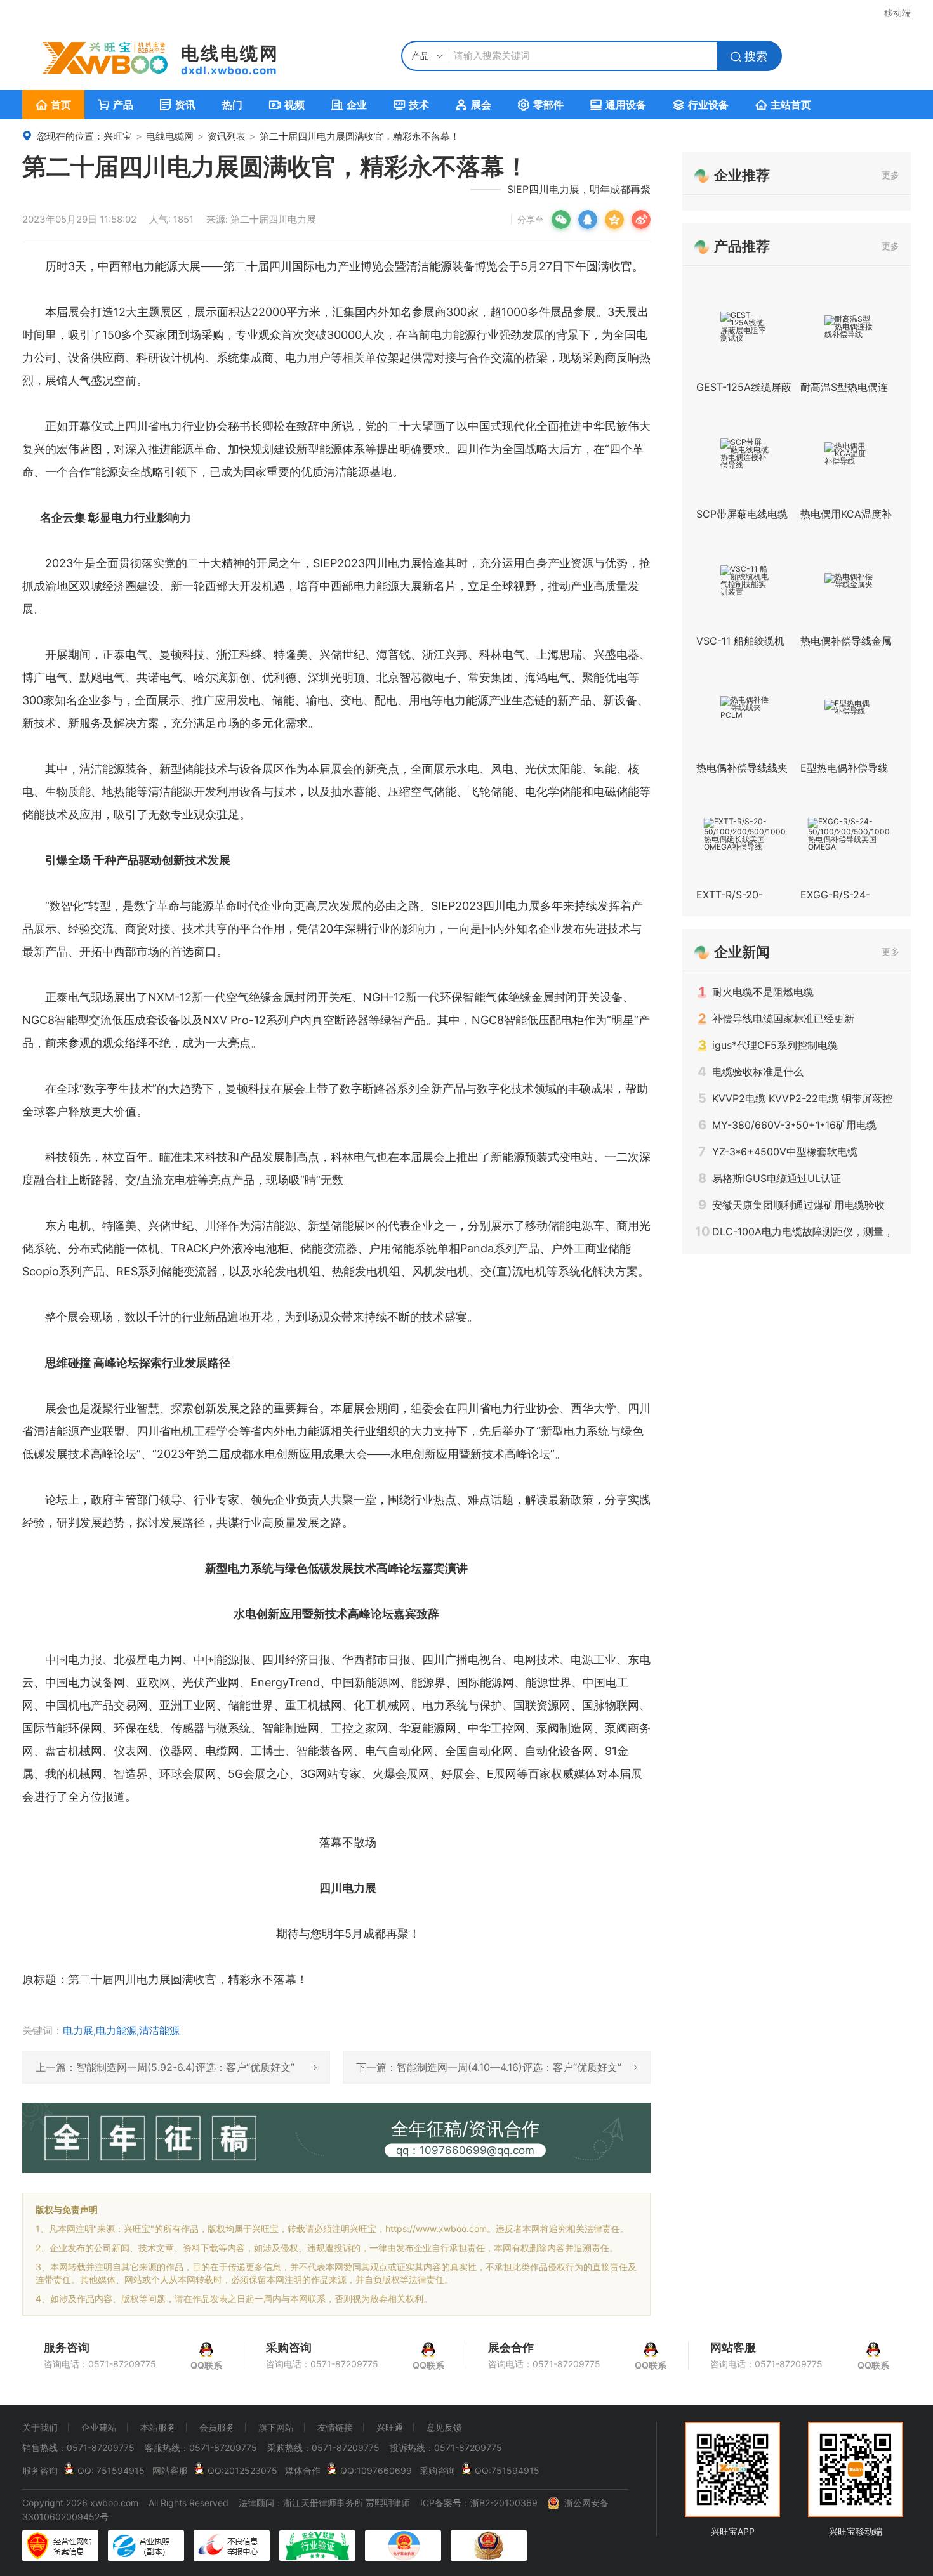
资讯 (178, 105)
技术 (411, 105)
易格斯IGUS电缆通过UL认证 (770, 1178)
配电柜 (567, 1020)
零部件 (541, 105)
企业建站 (99, 2428)
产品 (116, 105)
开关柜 (334, 997)
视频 (287, 105)
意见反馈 (444, 2428)
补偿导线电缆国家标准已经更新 (776, 1018)
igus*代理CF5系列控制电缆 (768, 1045)
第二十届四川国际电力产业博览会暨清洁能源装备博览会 (366, 266)
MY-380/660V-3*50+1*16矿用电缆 (787, 1125)
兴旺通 (390, 2428)
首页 (53, 105)
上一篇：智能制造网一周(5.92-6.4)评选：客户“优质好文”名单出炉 (176, 2072)
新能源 (508, 1157)
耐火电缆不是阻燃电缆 (756, 992)
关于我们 (40, 2428)
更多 (890, 175)
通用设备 (618, 105)
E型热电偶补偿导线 (844, 768)
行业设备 (701, 105)
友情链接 (335, 2428)
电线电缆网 (170, 136)
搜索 (749, 56)
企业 (349, 105)
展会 (473, 105)
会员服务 (217, 2428)
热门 (232, 105)
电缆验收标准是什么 (751, 1072)
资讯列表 (227, 136)
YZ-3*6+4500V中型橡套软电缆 (778, 1152)
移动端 (897, 12)
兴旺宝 (118, 136)
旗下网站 (276, 2428)
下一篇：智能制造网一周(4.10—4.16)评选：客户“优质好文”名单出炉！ (497, 2072)
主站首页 (783, 105)
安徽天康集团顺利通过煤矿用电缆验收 (791, 1205)
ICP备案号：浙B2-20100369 (479, 2503)
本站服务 (158, 2428)
